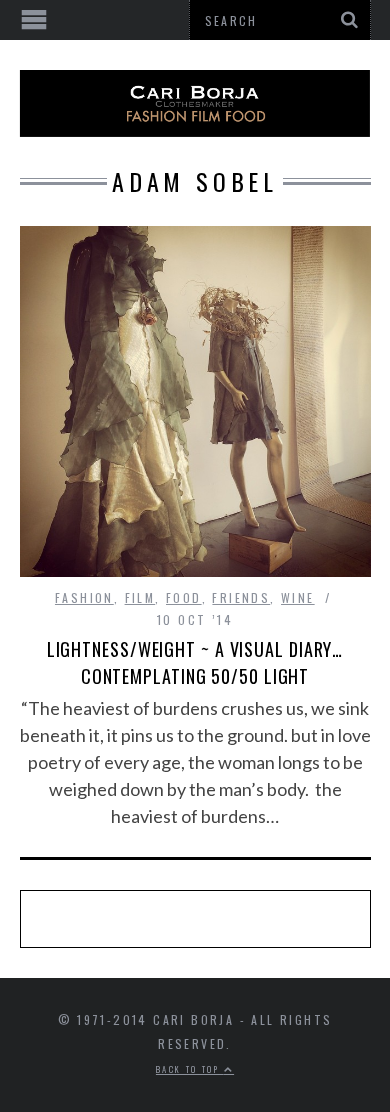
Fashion (84, 597)
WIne (298, 597)
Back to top (190, 1069)
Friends (241, 597)
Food (184, 597)
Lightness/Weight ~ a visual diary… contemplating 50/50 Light (195, 662)
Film (140, 597)
